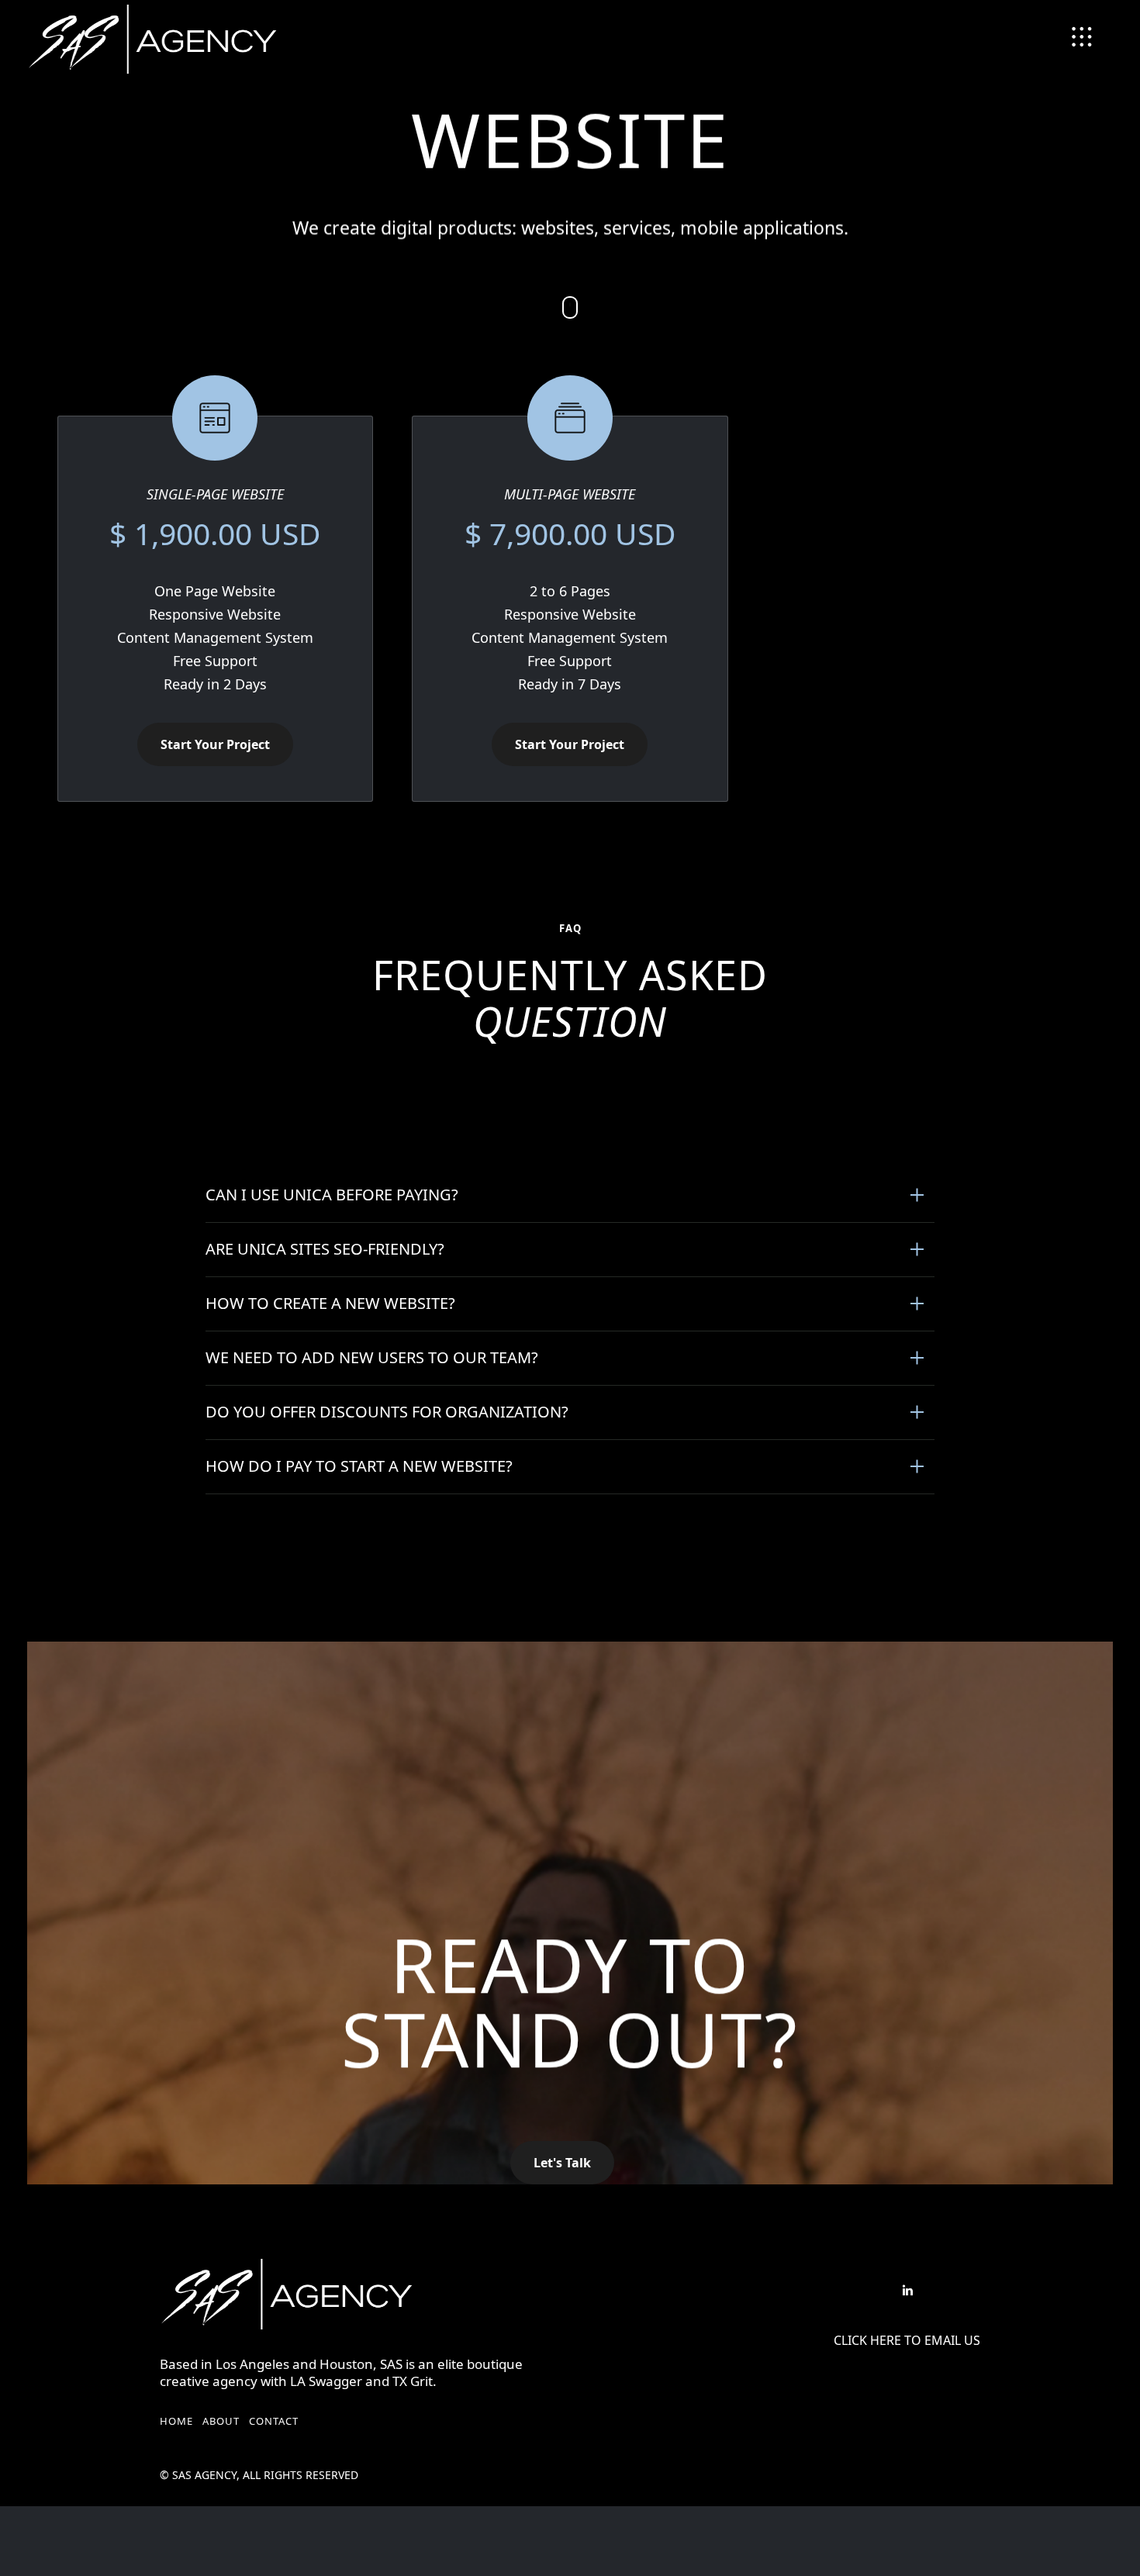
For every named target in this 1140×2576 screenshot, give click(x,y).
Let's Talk (562, 2163)
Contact (274, 2421)
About (221, 2421)
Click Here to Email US (907, 2341)
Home (176, 2421)
